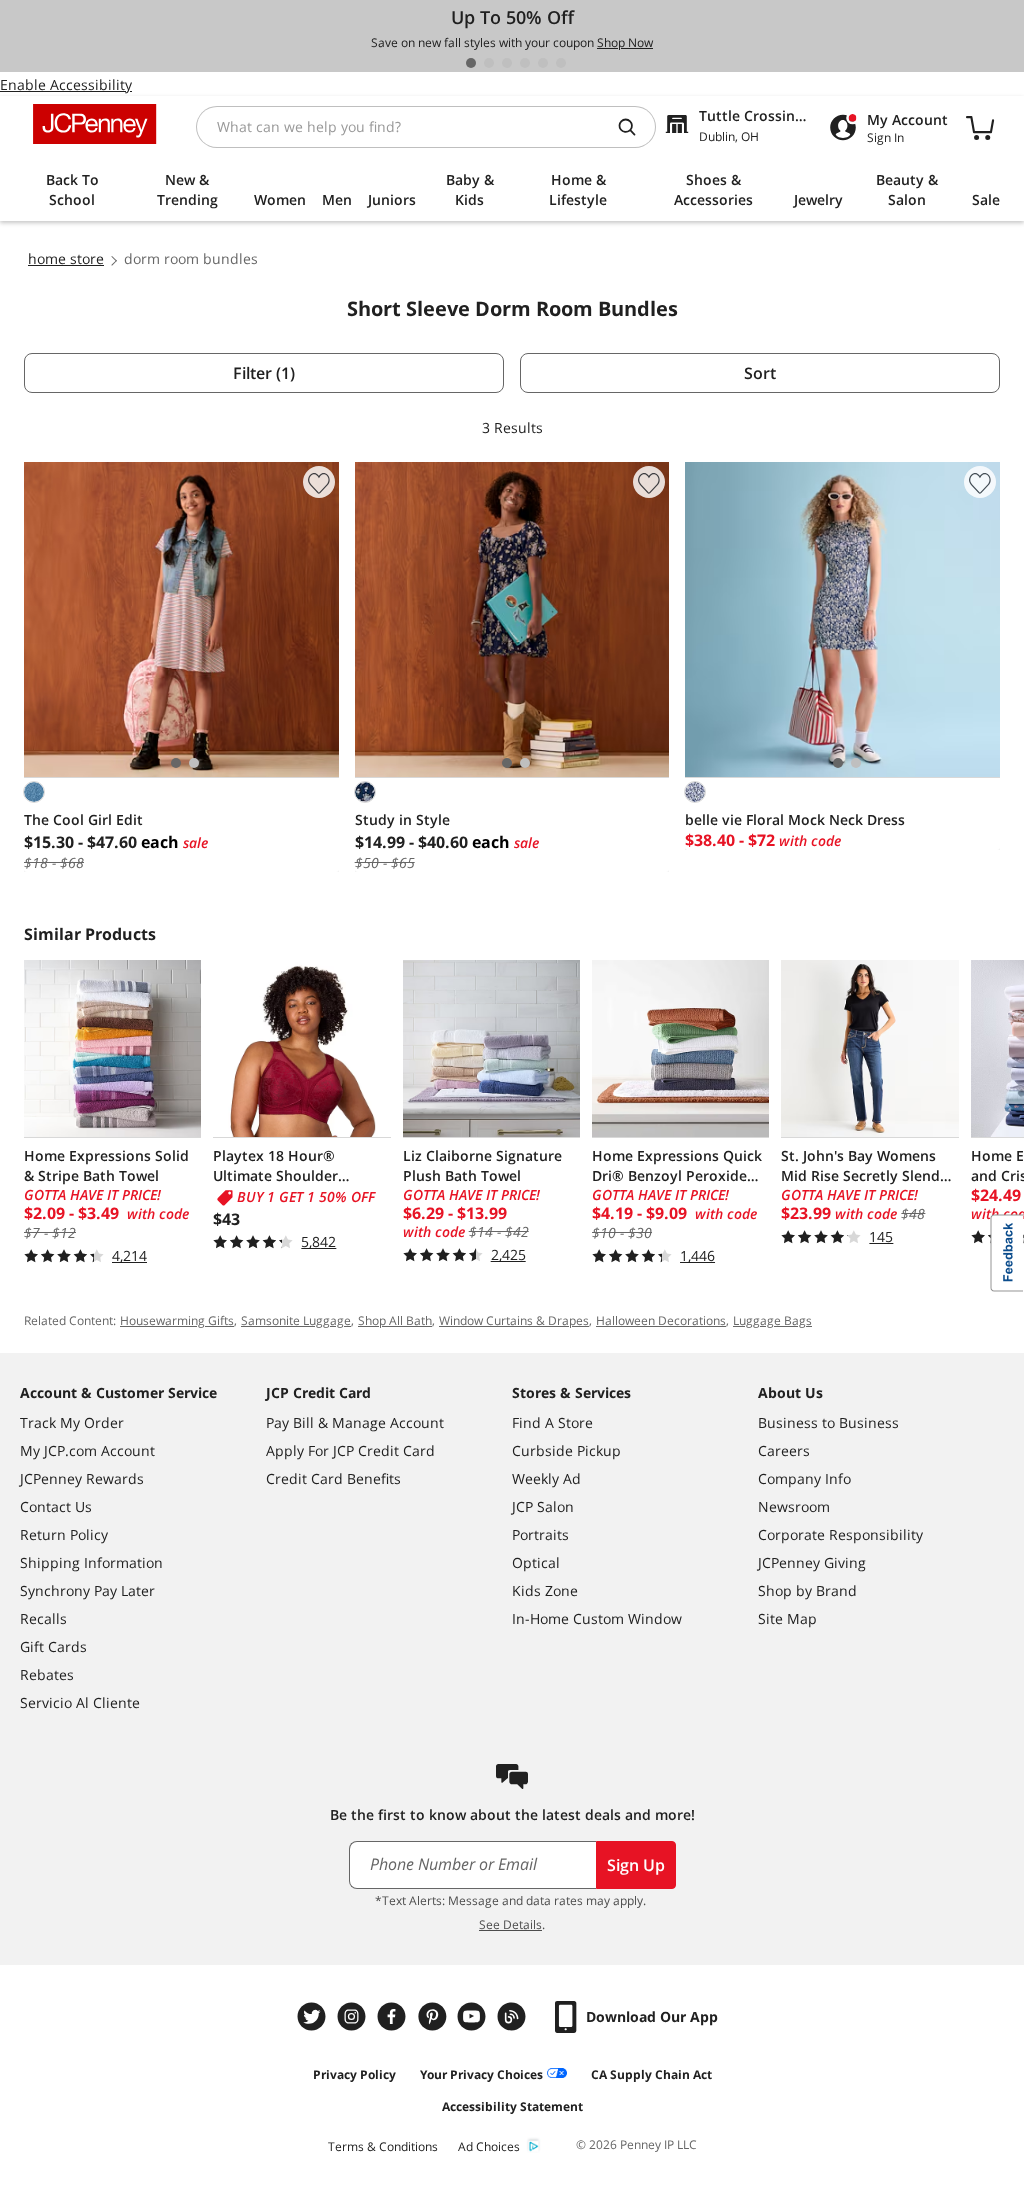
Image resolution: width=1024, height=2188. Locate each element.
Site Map (787, 1618)
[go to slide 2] (489, 63)
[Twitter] (314, 2016)
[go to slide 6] (561, 63)
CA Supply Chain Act (651, 2074)
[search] (635, 127)
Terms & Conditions (383, 2146)
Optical (536, 1562)
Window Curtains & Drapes (514, 1320)
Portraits (540, 1534)
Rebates (47, 1674)
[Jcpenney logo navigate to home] (94, 124)
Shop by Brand (807, 1590)
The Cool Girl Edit (83, 819)
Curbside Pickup (566, 1450)
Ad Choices (489, 2146)
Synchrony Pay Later (87, 1590)
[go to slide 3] (507, 63)
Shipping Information (91, 1562)
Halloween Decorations (661, 1320)
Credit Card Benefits (333, 1478)
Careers (784, 1450)
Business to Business (828, 1422)
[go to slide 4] (525, 63)
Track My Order (72, 1422)
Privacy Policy (354, 2074)
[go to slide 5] (543, 63)
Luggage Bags (772, 1320)
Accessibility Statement (512, 2106)
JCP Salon (543, 1506)
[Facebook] (394, 2016)
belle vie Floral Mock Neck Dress (795, 819)
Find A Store (552, 1422)
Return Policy (64, 1534)
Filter (264, 373)
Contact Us (56, 1506)
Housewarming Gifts (177, 1320)
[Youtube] (474, 2016)
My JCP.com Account (87, 1450)
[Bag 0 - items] (980, 127)
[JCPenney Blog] (514, 2016)
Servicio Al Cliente (80, 1702)
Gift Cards (53, 1646)
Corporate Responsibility (840, 1534)
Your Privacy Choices (481, 2074)
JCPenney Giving (812, 1562)
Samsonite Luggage (296, 1320)
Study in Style (402, 819)
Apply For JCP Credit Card (350, 1450)
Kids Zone (545, 1590)
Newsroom (794, 1506)
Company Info (804, 1478)
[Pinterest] (434, 2016)
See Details (510, 1924)
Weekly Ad (546, 1478)
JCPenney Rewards (82, 1478)
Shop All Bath (395, 1320)
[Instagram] (354, 2016)
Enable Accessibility (66, 84)
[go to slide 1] (471, 63)
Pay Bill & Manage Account (355, 1422)
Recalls (43, 1618)
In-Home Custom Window (597, 1618)
